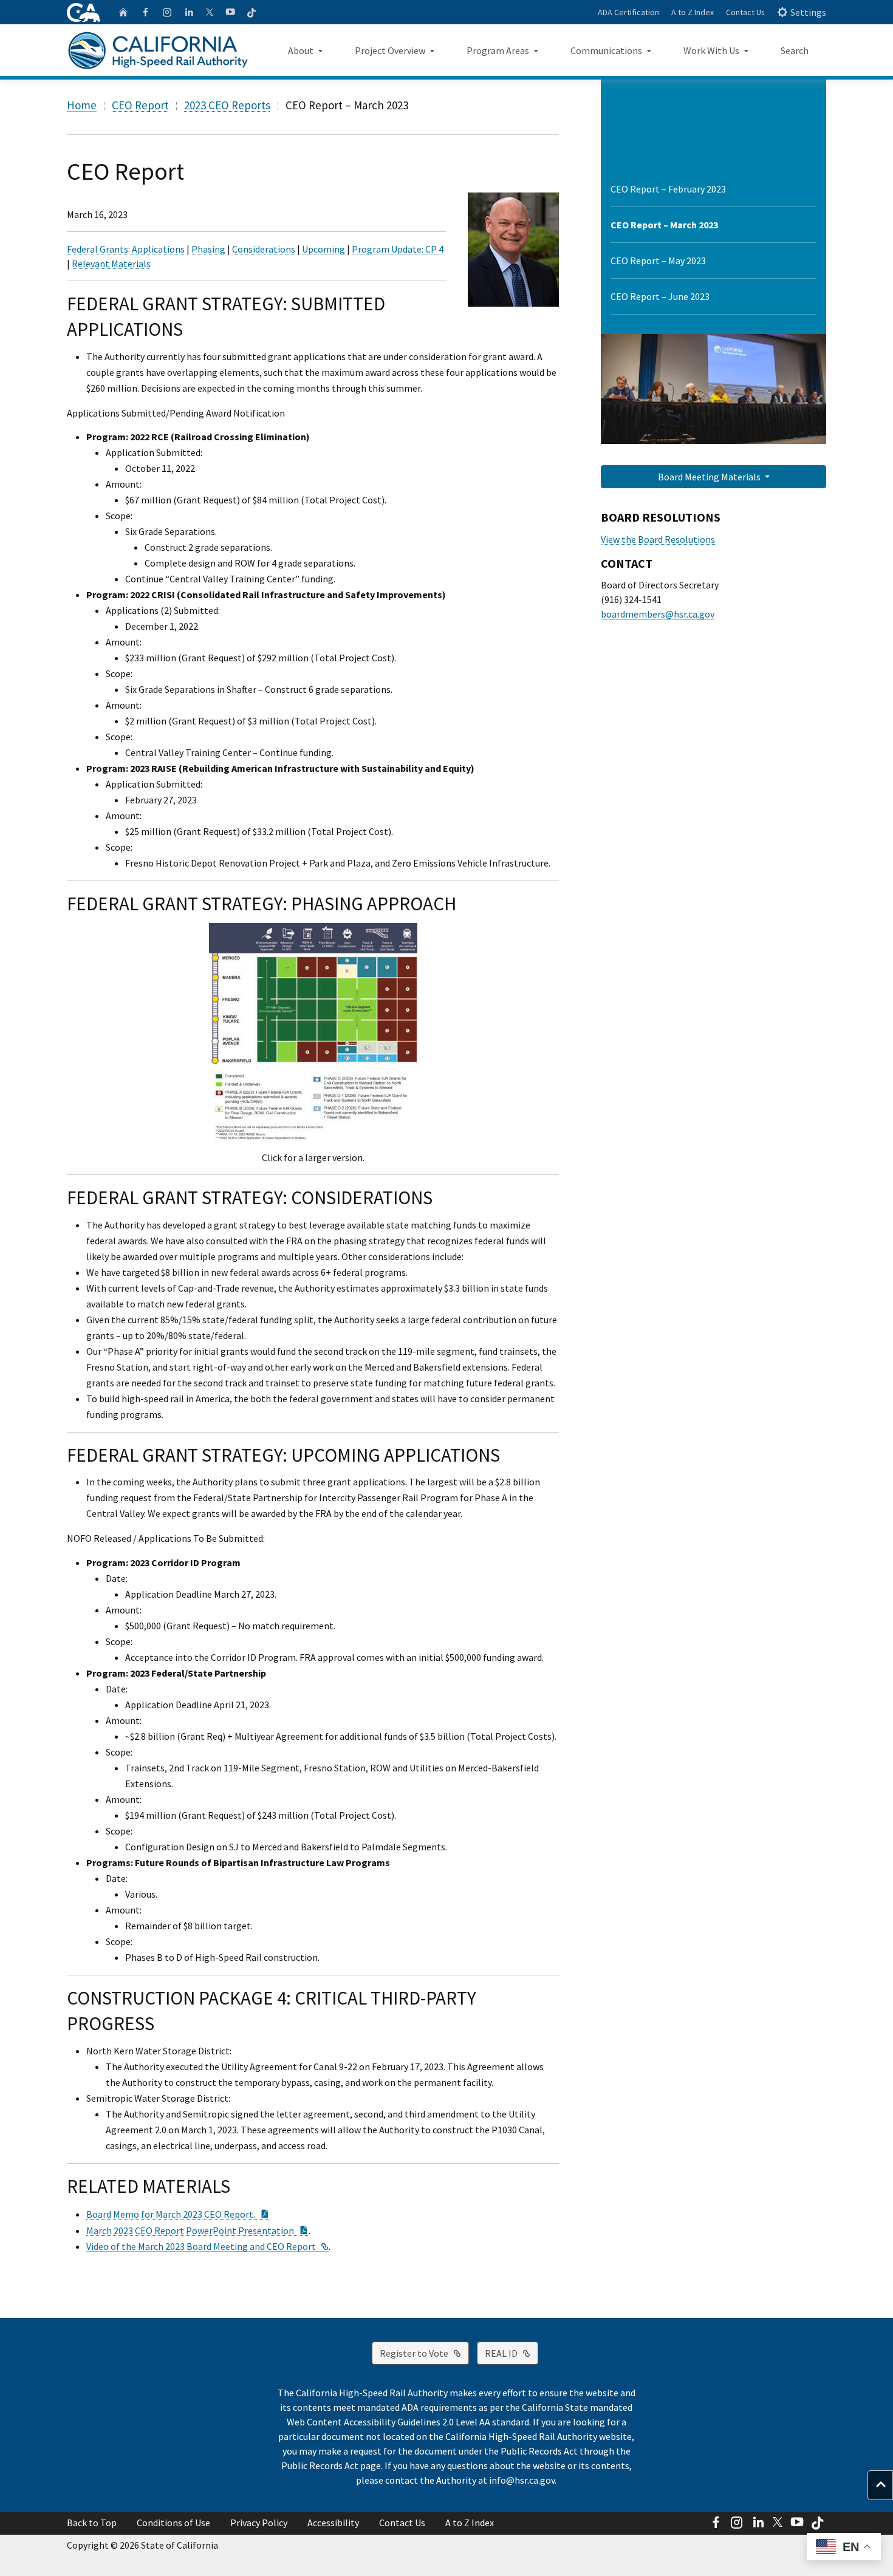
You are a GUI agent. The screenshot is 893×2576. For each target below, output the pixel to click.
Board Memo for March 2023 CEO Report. (178, 2214)
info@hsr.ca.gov (522, 2480)
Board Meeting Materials (710, 477)
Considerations (264, 249)
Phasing (208, 249)
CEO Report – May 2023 (658, 261)
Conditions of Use (173, 2523)
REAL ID (512, 2353)
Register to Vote (424, 2353)
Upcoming (323, 249)
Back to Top (92, 2523)
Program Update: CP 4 (398, 249)
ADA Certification (628, 12)
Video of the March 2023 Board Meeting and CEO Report (207, 2246)
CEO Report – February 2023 (668, 189)
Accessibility (333, 2523)
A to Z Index (693, 12)
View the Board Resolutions (658, 539)
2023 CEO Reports (227, 105)
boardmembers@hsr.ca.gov (658, 614)
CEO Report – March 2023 (664, 225)
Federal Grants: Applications (126, 249)
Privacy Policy (259, 2523)
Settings (808, 12)
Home (82, 105)
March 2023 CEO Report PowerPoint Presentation (197, 2230)
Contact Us (745, 12)
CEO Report (140, 105)
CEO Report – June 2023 (660, 296)
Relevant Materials (111, 264)
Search (795, 50)
